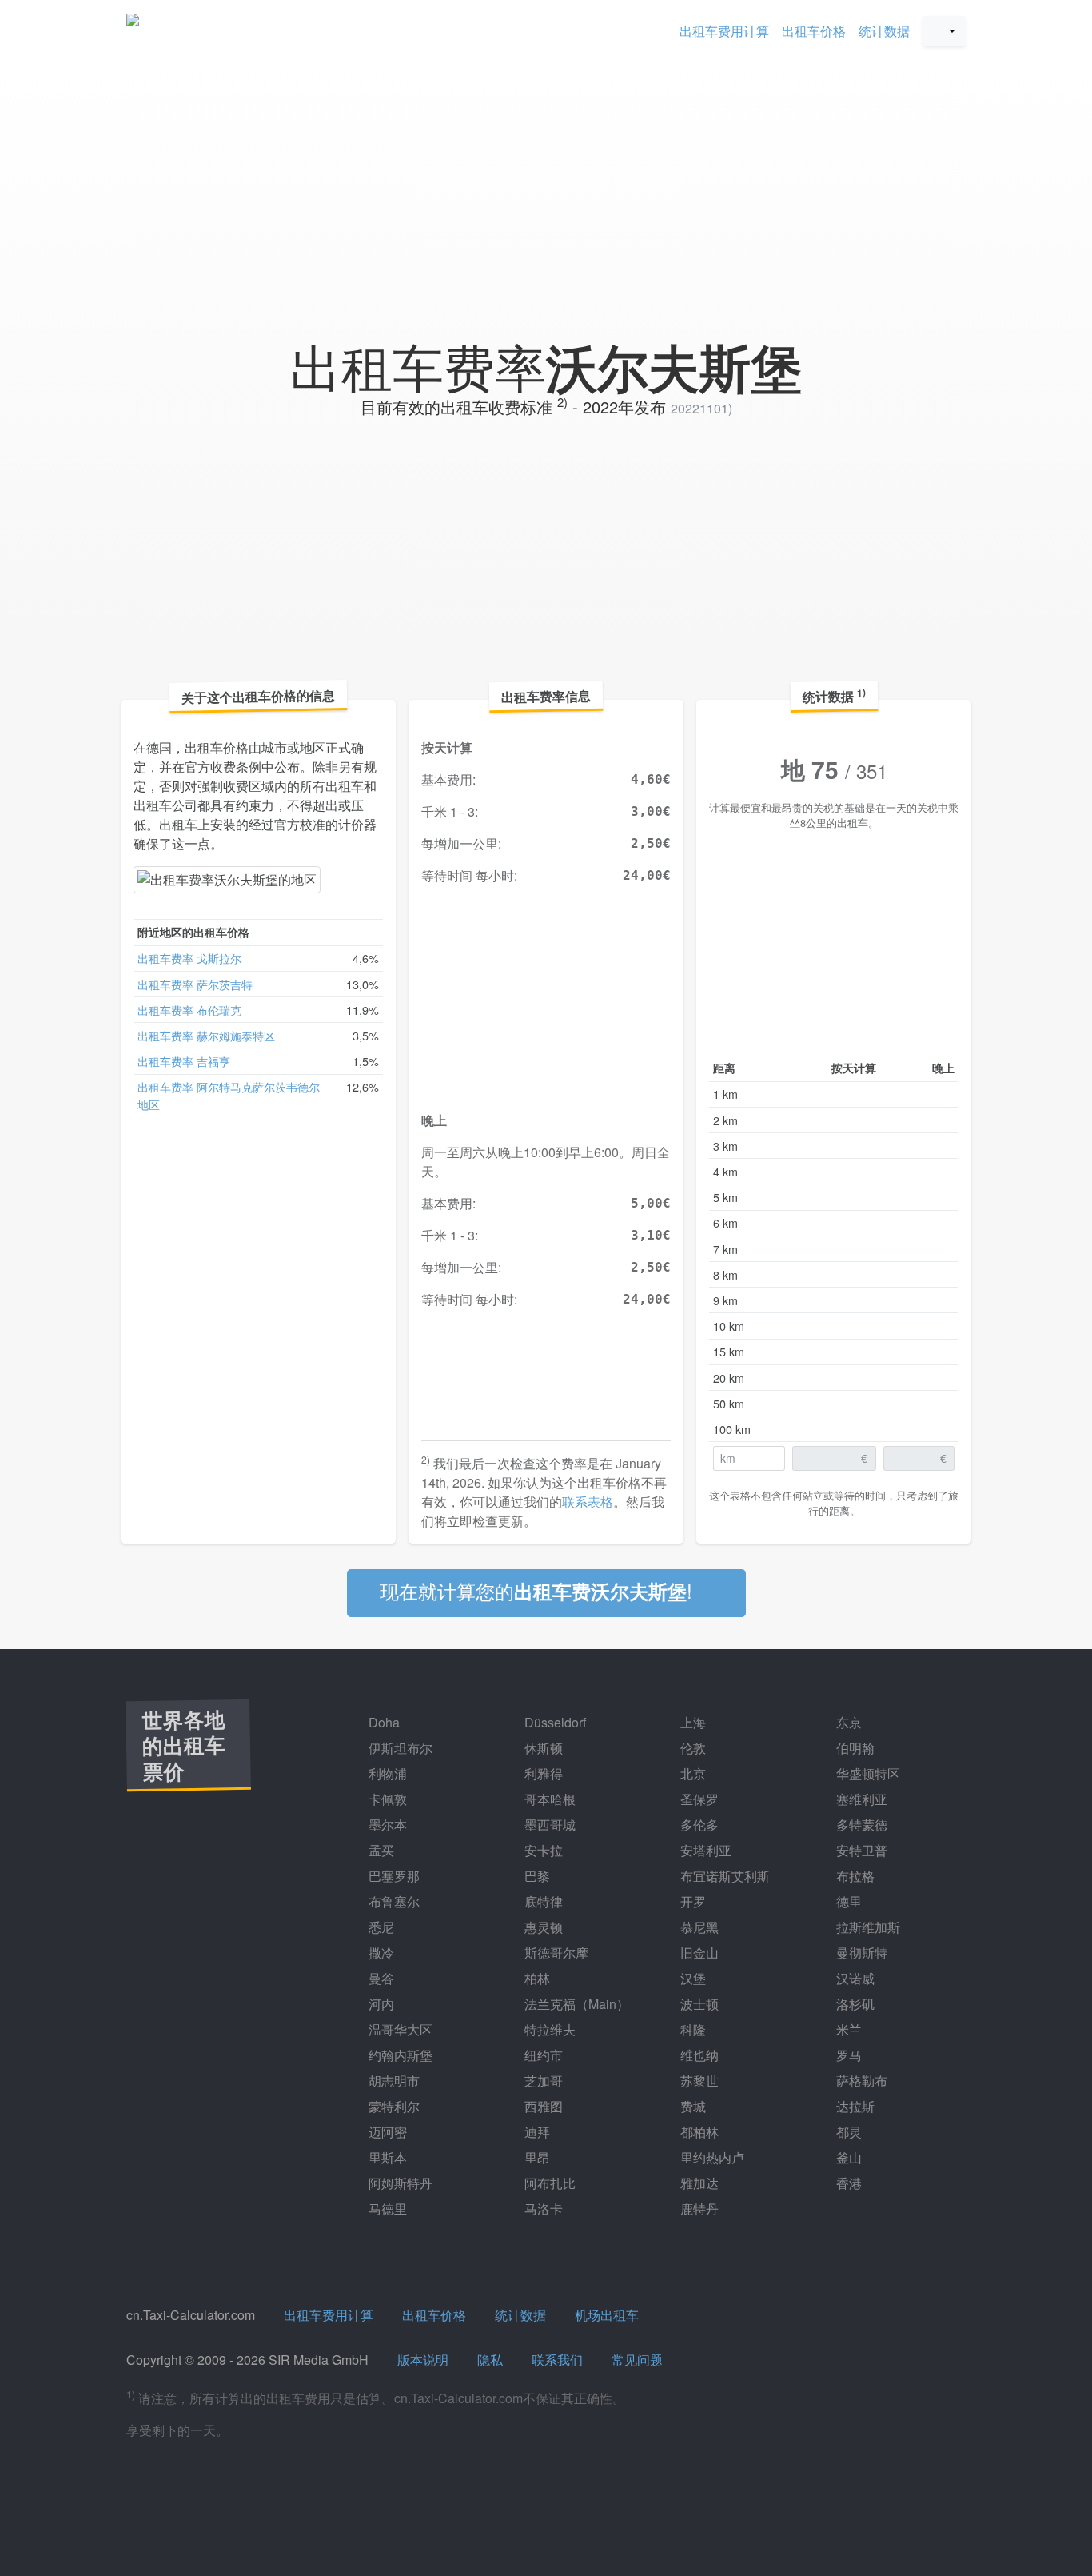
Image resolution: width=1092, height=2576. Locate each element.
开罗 (691, 1901)
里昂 (536, 2157)
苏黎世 (698, 2081)
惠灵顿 (542, 1927)
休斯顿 (542, 1748)
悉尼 (380, 1927)
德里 (847, 1901)
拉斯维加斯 (867, 1927)
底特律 (542, 1901)
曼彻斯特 (860, 1953)
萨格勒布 (860, 2081)
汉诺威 (854, 1978)
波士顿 (698, 2004)
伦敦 (691, 1748)
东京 (847, 1722)
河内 (380, 2004)
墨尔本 (386, 1825)
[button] (944, 31)
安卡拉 (542, 1850)
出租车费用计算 (724, 31)
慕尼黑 (698, 1927)
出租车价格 (814, 31)
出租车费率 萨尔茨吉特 (195, 984)
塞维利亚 (860, 1799)
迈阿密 (386, 2132)
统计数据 (884, 31)
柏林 (536, 1978)
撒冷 (380, 1953)
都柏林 (698, 2132)
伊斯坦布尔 (399, 1748)
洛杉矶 (854, 2004)
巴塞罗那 (393, 1876)
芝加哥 (542, 2081)
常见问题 (637, 2360)
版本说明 (423, 2360)
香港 (847, 2183)
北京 (691, 1773)
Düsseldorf (554, 1722)
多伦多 (698, 1825)
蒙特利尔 (393, 2106)
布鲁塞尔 (393, 1901)
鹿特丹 (698, 2209)
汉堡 (691, 1978)
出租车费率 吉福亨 (184, 1061)
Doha (383, 1722)
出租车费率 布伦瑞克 (189, 1010)
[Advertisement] (546, 187)
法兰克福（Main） (575, 2004)
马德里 (386, 2209)
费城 (691, 2106)
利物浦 (386, 1773)
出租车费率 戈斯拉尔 (189, 958)
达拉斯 (854, 2106)
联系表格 (588, 1502)
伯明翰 (854, 1748)
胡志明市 (393, 2081)
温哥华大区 (399, 2029)
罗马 (847, 2055)
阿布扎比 (548, 2183)
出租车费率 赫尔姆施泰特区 (206, 1035)
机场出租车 (607, 2315)
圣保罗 (698, 1799)
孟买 (380, 1850)
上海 (691, 1722)
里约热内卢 (711, 2157)
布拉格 (854, 1876)
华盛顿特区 (867, 1773)
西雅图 (542, 2106)
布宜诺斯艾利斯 (723, 1876)
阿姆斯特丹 (399, 2183)
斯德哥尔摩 (555, 1953)
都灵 (847, 2132)
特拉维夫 (548, 2029)
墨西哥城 (548, 1825)
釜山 (847, 2157)
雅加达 (698, 2183)
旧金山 (698, 1953)
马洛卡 (542, 2209)
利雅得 (542, 1773)
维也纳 (698, 2055)
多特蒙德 (860, 1825)
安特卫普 (860, 1850)
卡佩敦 (386, 1799)
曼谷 (380, 1978)
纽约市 (542, 2055)
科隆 (691, 2029)
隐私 (490, 2360)
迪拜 (536, 2132)
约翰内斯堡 (399, 2055)
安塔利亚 (704, 1850)
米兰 (847, 2029)
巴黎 (536, 1876)
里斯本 (386, 2157)
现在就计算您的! (539, 1590)
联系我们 (557, 2360)
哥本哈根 (548, 1799)
